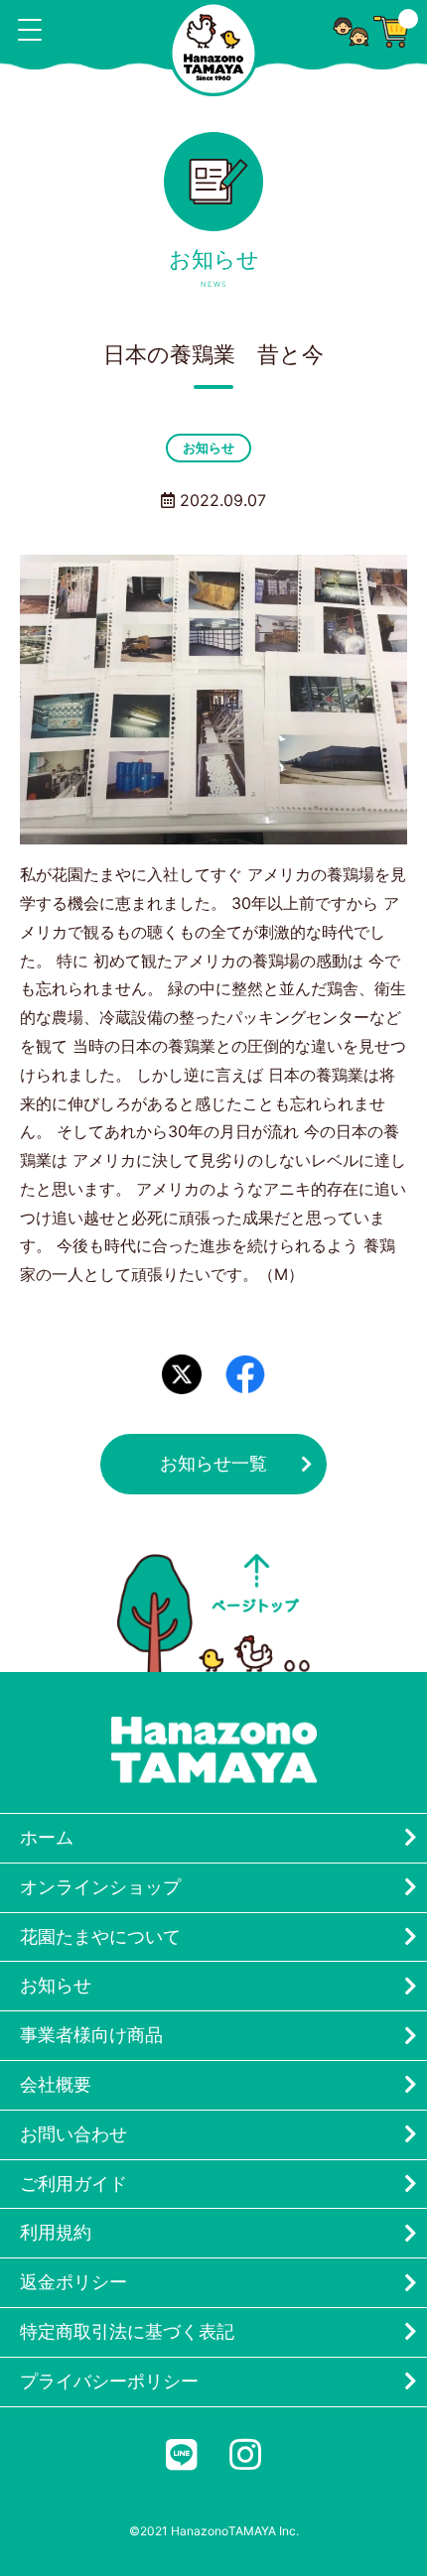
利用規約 (56, 2232)
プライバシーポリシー (109, 2381)
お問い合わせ (73, 2134)
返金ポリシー (73, 2282)
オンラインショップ (100, 1887)
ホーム (47, 1837)
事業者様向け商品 (91, 2035)
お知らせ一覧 (213, 1463)
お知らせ (209, 448)
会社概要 (56, 2084)
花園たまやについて (100, 1936)
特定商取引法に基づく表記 (127, 2331)
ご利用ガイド (73, 2184)
